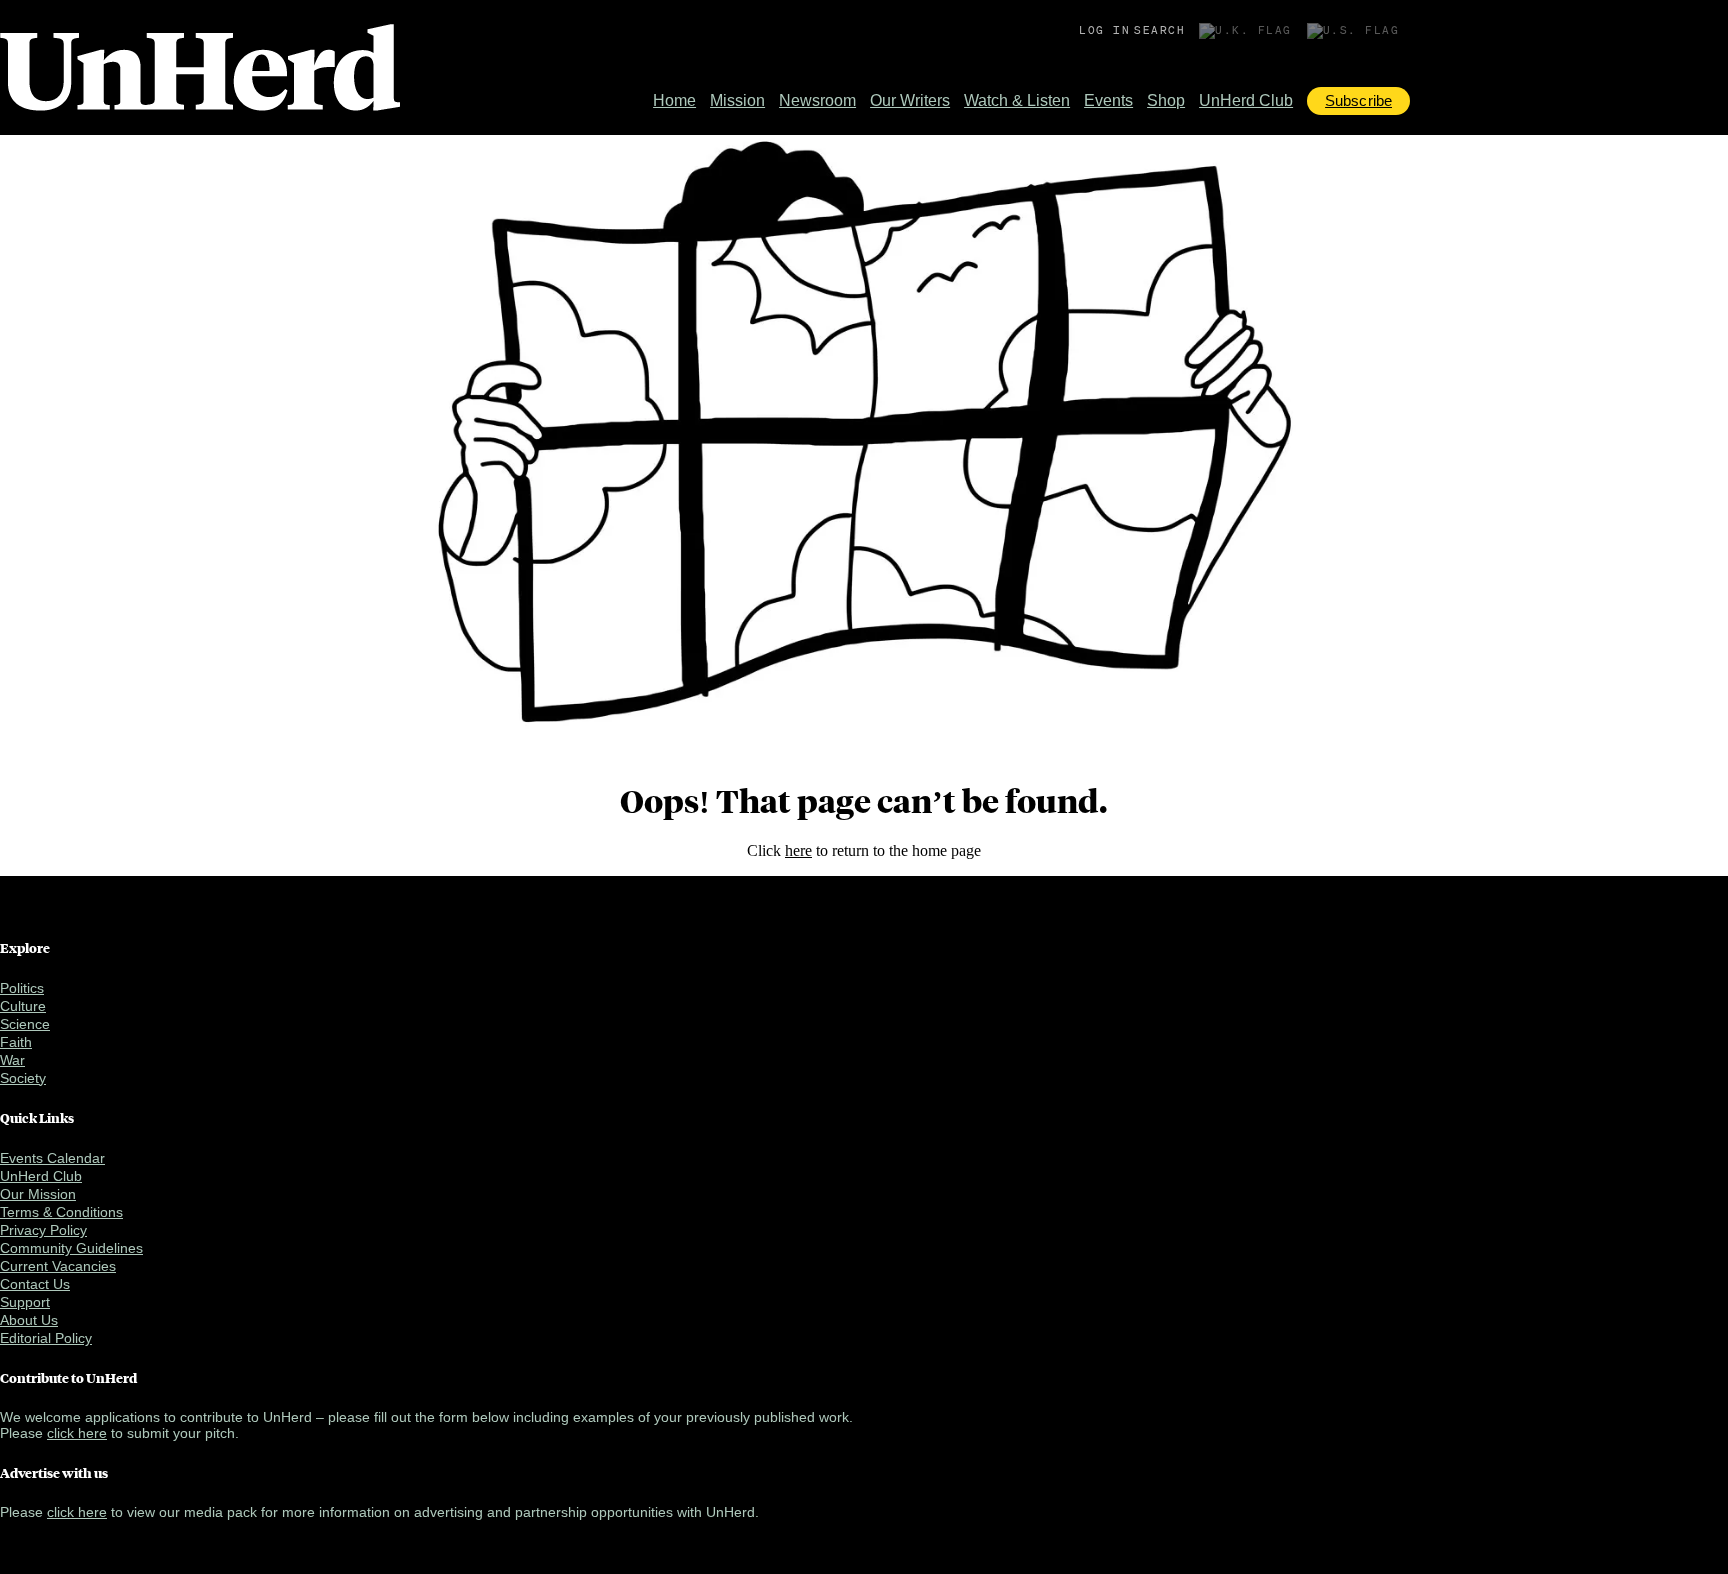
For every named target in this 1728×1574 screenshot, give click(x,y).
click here (77, 1433)
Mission (737, 100)
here (798, 850)
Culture (23, 1006)
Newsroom (817, 100)
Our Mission (38, 1194)
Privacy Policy (43, 1230)
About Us (29, 1320)
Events (1108, 100)
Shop (1166, 100)
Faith (16, 1042)
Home (674, 100)
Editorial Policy (46, 1338)
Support (25, 1302)
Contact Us (35, 1284)
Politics (22, 988)
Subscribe (1358, 100)
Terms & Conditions (61, 1212)
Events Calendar (52, 1158)
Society (23, 1078)
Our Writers (910, 100)
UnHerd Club (1246, 100)
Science (25, 1024)
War (12, 1060)
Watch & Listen (1017, 100)
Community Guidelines (71, 1248)
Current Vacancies (58, 1266)
